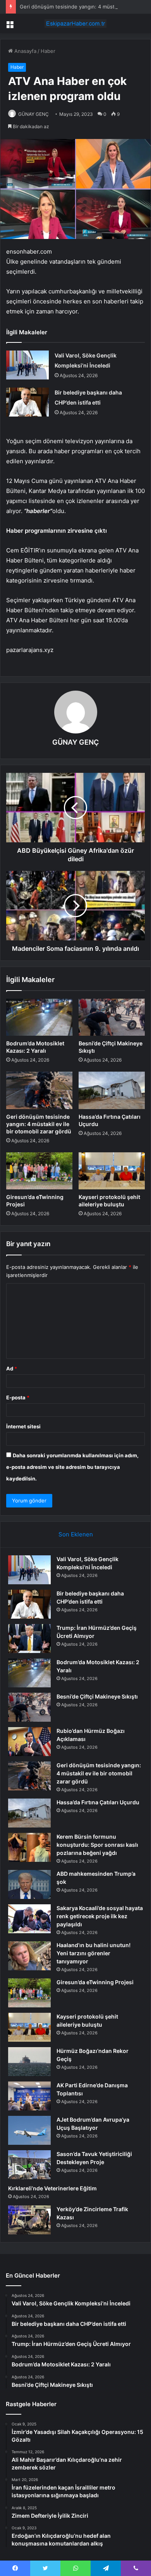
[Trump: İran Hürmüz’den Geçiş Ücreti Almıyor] (29, 1639)
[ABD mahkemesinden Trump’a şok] (29, 1884)
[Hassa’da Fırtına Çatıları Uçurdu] (112, 1090)
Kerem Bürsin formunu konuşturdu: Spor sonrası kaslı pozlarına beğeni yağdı (97, 1845)
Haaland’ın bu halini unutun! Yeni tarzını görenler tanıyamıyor (94, 1953)
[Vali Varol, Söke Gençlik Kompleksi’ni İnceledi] (27, 365)
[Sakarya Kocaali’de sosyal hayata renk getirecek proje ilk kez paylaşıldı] (29, 1919)
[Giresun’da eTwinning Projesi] (39, 1171)
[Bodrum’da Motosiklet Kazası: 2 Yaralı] (39, 1017)
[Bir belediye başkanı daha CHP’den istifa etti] (27, 402)
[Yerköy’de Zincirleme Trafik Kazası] (29, 2220)
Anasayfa (25, 51)
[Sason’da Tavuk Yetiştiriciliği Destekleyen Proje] (29, 2165)
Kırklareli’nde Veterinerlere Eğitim (52, 2188)
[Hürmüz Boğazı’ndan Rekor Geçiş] (29, 2062)
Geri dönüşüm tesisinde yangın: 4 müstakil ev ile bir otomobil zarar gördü (39, 1124)
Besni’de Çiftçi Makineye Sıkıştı (97, 1696)
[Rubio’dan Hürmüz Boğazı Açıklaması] (29, 1742)
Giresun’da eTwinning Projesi (95, 1982)
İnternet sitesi (23, 1426)
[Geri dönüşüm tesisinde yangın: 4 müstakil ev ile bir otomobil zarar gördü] (39, 1090)
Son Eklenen (76, 1534)
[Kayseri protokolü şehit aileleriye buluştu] (112, 1171)
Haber (48, 51)
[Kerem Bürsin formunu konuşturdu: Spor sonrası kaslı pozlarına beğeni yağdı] (29, 1847)
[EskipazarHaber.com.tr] (75, 24)
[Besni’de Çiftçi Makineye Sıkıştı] (112, 1017)
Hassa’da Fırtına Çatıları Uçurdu (98, 1802)
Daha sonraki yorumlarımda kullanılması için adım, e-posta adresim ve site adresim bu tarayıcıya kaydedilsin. (72, 1467)
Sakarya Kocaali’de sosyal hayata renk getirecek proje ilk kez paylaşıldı (100, 1916)
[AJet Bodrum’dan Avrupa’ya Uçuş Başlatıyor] (29, 2130)
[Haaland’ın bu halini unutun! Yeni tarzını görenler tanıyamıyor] (29, 1956)
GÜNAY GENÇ (33, 114)
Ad (12, 1368)
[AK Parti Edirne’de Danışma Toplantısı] (29, 2096)
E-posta (18, 1397)
